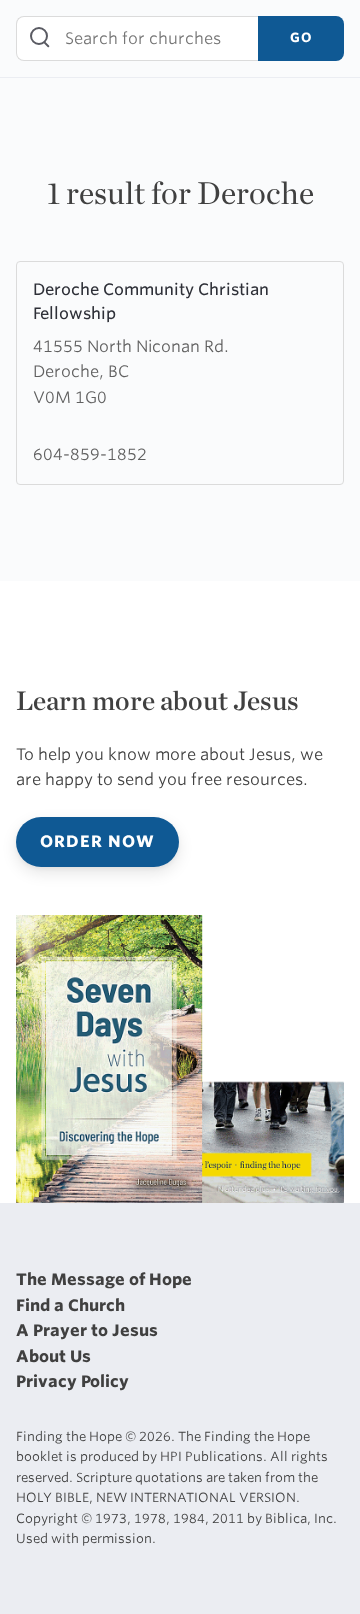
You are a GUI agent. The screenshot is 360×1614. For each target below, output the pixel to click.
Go (301, 37)
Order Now (97, 841)
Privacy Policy (72, 1381)
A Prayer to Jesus (87, 1330)
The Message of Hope (104, 1279)
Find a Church (70, 1305)
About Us (53, 1356)
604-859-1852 (90, 454)
